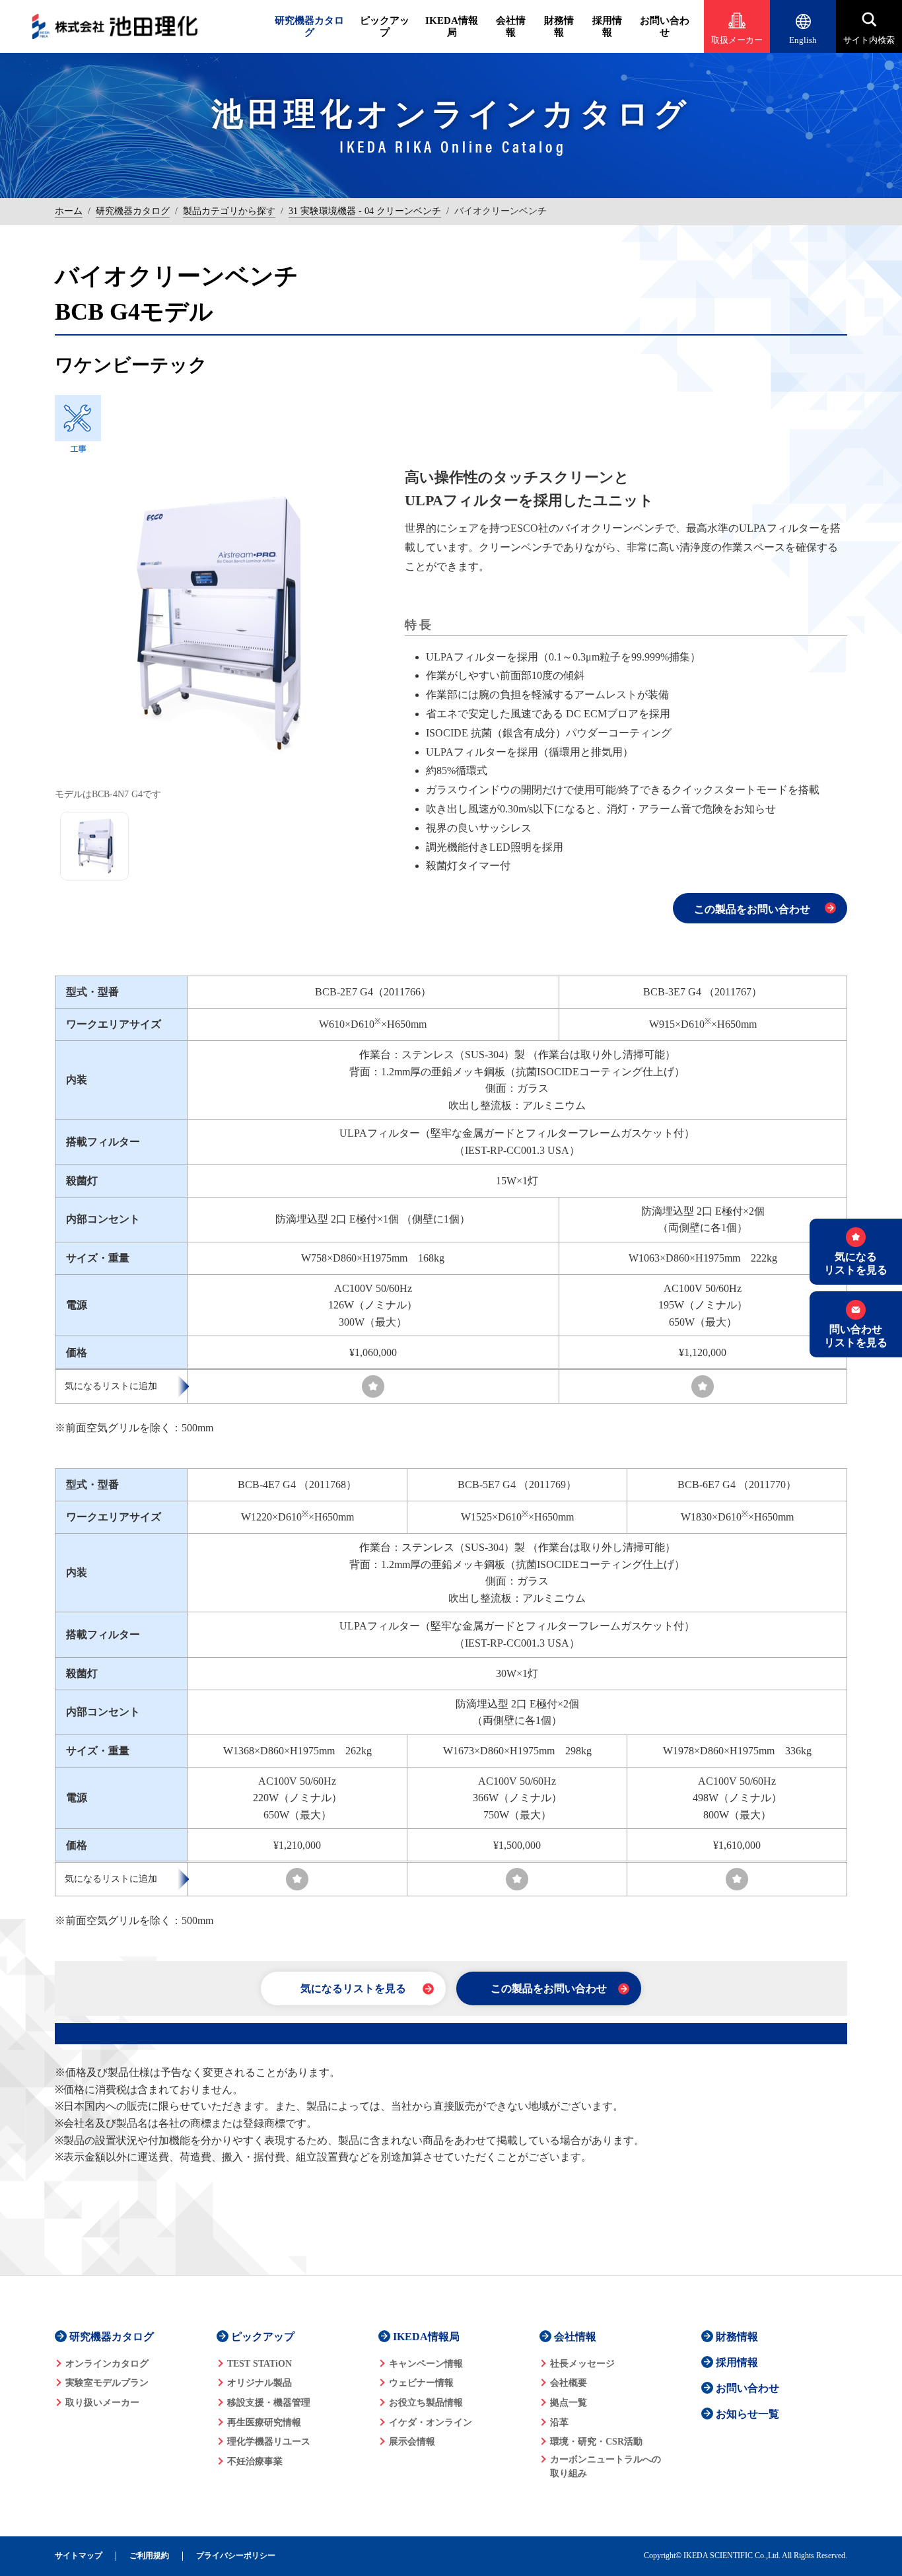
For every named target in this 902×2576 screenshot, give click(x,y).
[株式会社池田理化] (115, 26)
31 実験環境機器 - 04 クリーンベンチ (365, 211)
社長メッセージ (582, 2364)
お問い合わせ (665, 26)
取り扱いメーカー (102, 2403)
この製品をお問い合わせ (752, 909)
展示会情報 (412, 2442)
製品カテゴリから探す (229, 211)
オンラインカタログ (107, 2364)
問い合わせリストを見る (856, 1336)
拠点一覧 (569, 2403)
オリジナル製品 (260, 2383)
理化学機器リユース (269, 2442)
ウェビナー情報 (421, 2383)
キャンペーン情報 (426, 2364)
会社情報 (511, 26)
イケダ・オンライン (431, 2422)
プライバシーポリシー (236, 2556)
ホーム (69, 211)
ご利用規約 (149, 2556)
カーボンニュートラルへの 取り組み (606, 2466)
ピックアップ (385, 26)
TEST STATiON (260, 2364)
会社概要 (569, 2383)
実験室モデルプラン (107, 2383)
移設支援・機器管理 (269, 2403)
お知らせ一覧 (747, 2414)
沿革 (559, 2422)
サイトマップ (79, 2556)
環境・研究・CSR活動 (596, 2442)
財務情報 (559, 26)
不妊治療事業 (255, 2461)
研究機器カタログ (309, 26)
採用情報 (607, 26)
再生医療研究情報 (264, 2422)
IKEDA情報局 (452, 26)
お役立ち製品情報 (426, 2403)
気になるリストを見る (353, 1988)
